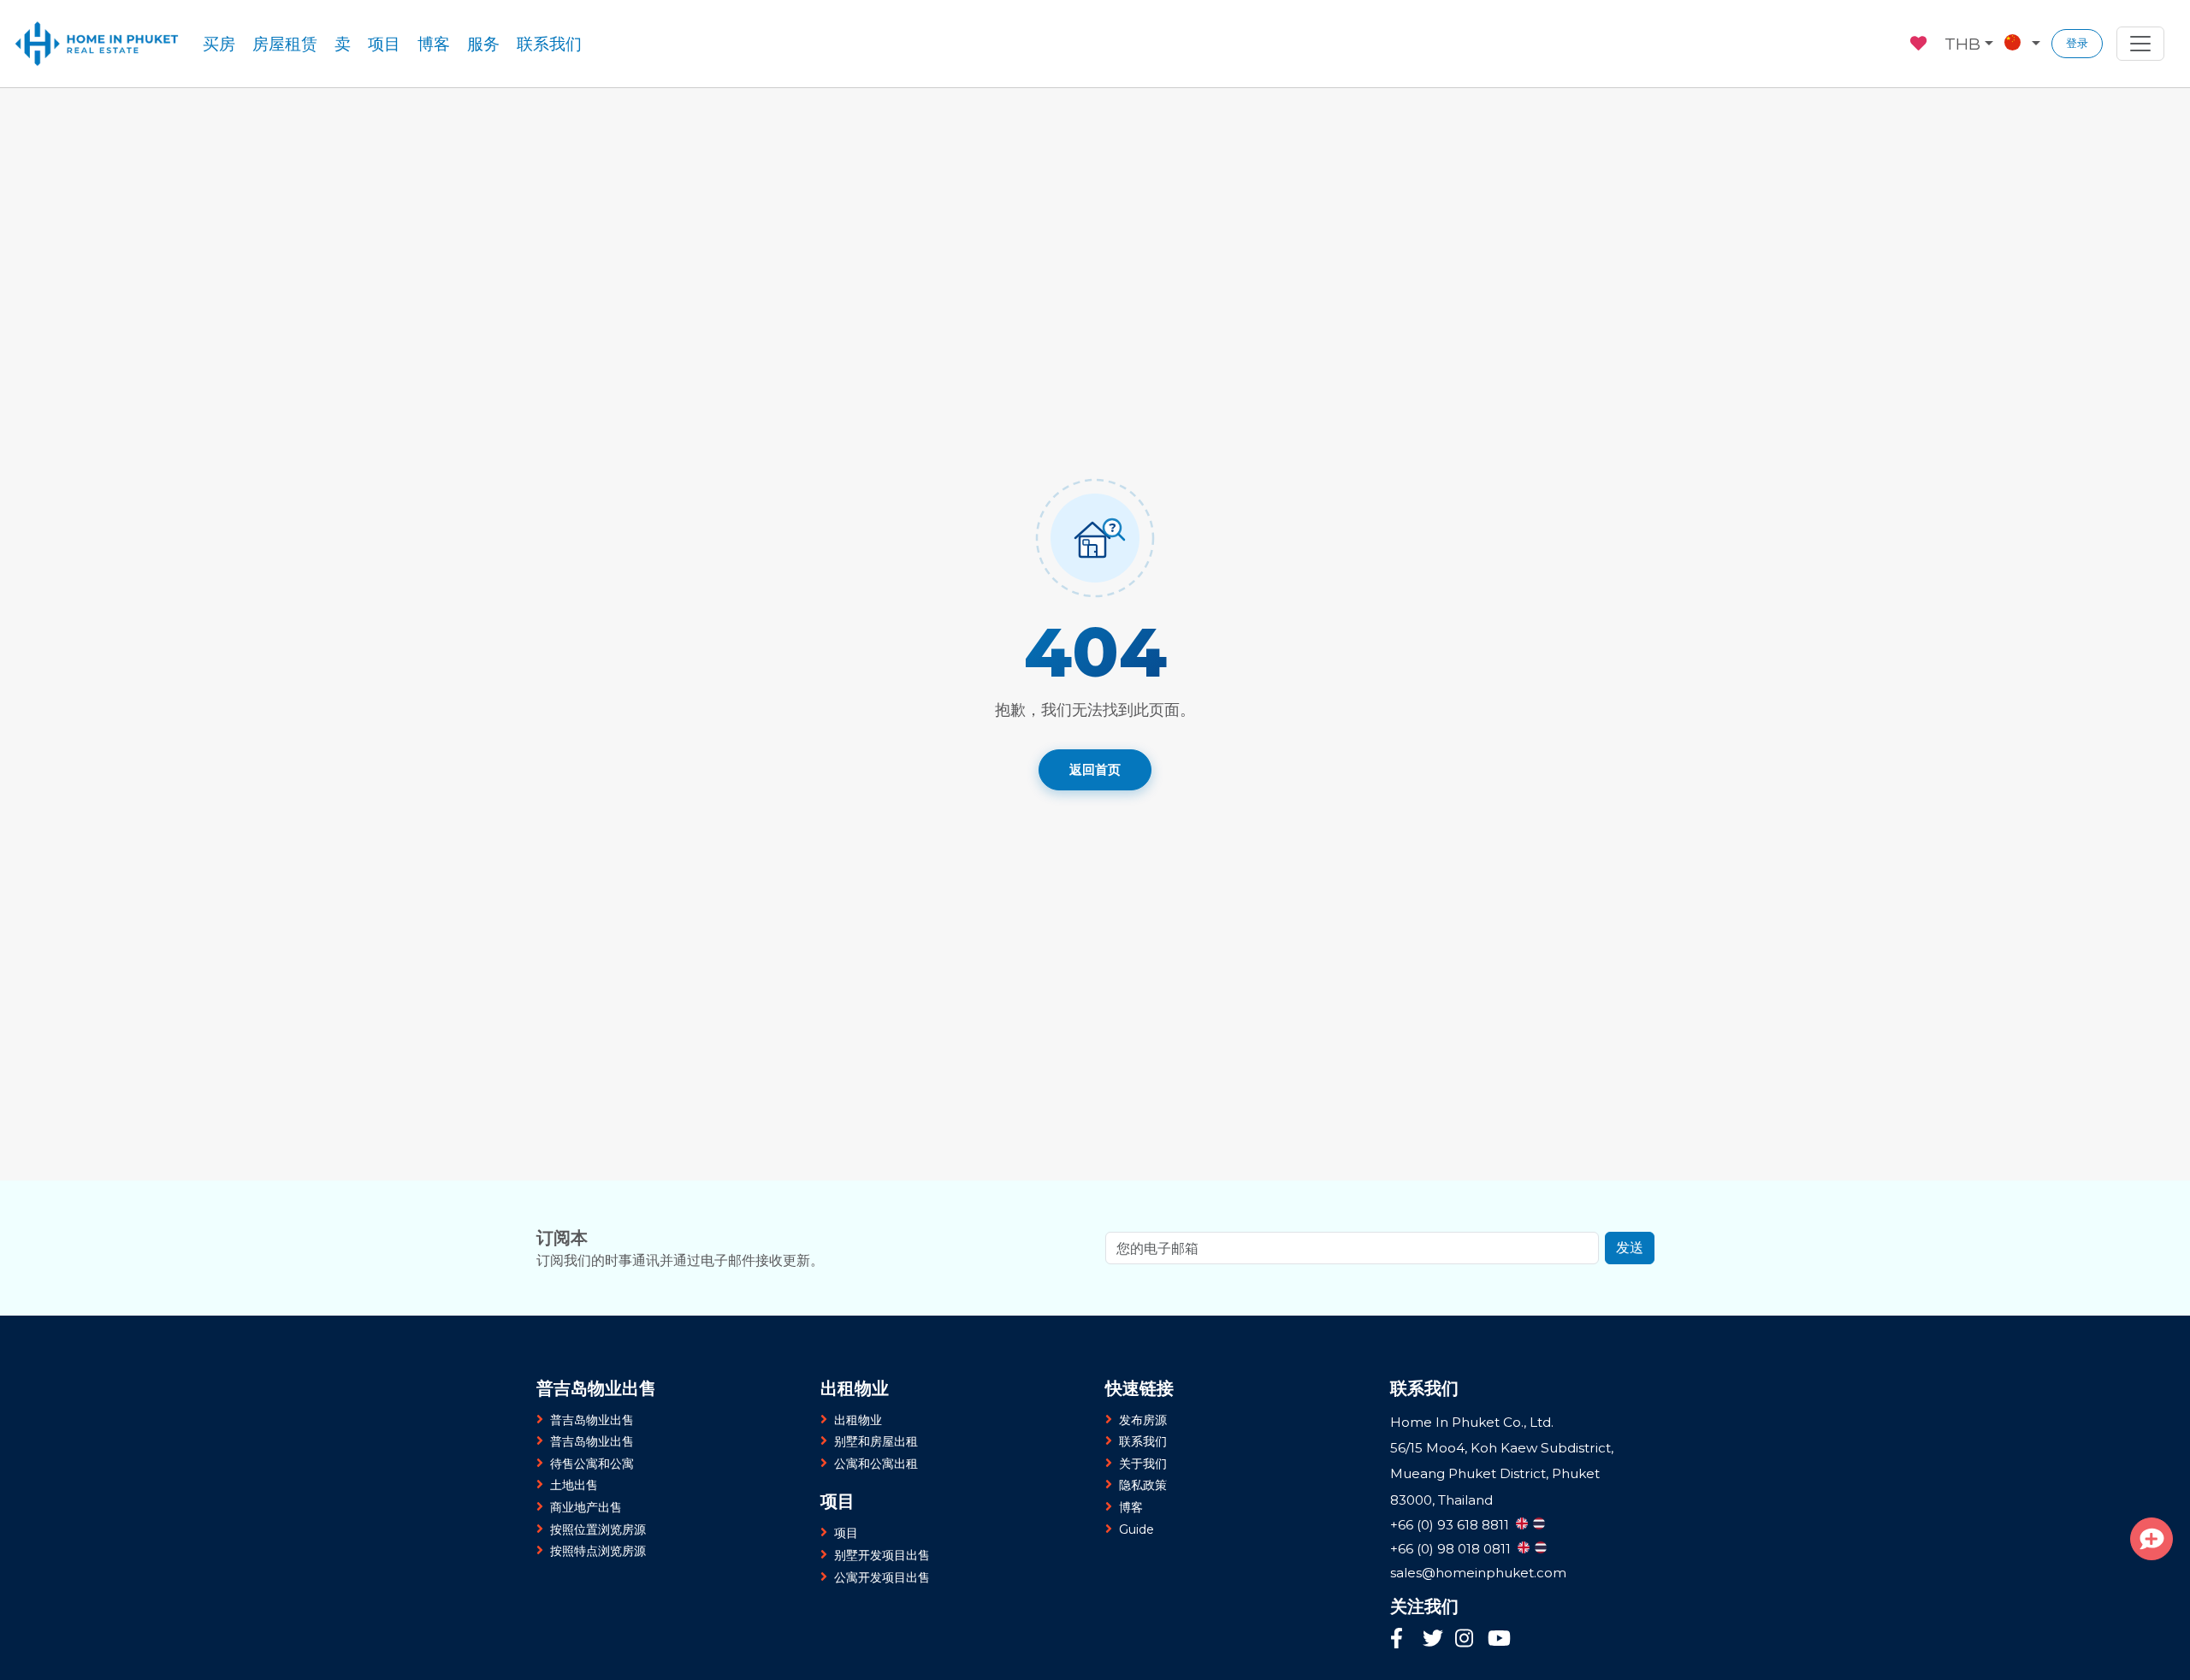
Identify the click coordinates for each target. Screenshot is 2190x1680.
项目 (384, 44)
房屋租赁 (285, 44)
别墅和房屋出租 (876, 1441)
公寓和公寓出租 (876, 1464)
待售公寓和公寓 (592, 1464)
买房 (219, 44)
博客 (434, 44)
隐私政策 (1143, 1485)
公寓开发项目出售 (882, 1577)
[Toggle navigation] (2140, 44)
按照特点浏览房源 (598, 1551)
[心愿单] (1920, 41)
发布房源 (1143, 1420)
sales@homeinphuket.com (1478, 1573)
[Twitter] (1435, 1640)
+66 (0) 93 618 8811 (1450, 1525)
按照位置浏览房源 (598, 1529)
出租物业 (858, 1420)
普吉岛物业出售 (592, 1420)
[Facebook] (1402, 1640)
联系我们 (549, 44)
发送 (1630, 1248)
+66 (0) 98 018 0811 (1450, 1549)
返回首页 (1095, 769)
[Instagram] (1467, 1640)
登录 (2077, 43)
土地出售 (574, 1485)
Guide (1136, 1529)
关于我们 (1143, 1464)
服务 (483, 44)
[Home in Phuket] (97, 44)
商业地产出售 (586, 1507)
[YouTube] (1499, 1641)
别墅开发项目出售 (882, 1555)
